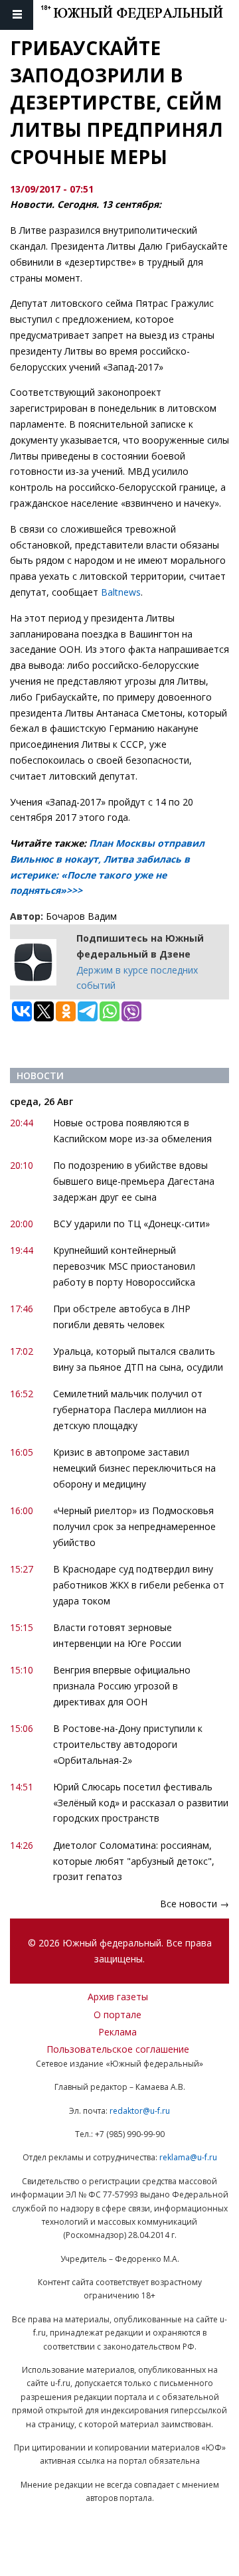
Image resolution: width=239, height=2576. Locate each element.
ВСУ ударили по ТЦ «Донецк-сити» (131, 1224)
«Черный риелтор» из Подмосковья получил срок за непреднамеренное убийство (134, 1526)
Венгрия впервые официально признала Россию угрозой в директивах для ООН (122, 1686)
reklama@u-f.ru (188, 2157)
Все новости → (195, 1904)
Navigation (17, 15)
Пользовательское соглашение (118, 2049)
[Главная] (140, 15)
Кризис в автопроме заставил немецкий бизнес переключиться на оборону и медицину (134, 1468)
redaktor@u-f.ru (140, 2111)
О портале (118, 2015)
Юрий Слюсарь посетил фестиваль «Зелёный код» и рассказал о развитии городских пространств (141, 1803)
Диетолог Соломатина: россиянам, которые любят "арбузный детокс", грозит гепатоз (134, 1861)
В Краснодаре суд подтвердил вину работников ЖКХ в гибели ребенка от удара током (139, 1585)
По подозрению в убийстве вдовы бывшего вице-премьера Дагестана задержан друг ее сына (134, 1181)
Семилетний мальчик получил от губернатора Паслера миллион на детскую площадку (130, 1410)
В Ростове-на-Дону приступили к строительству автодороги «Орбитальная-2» (128, 1744)
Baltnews (121, 592)
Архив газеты (118, 1997)
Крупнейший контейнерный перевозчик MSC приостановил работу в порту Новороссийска (124, 1266)
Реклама (118, 2032)
